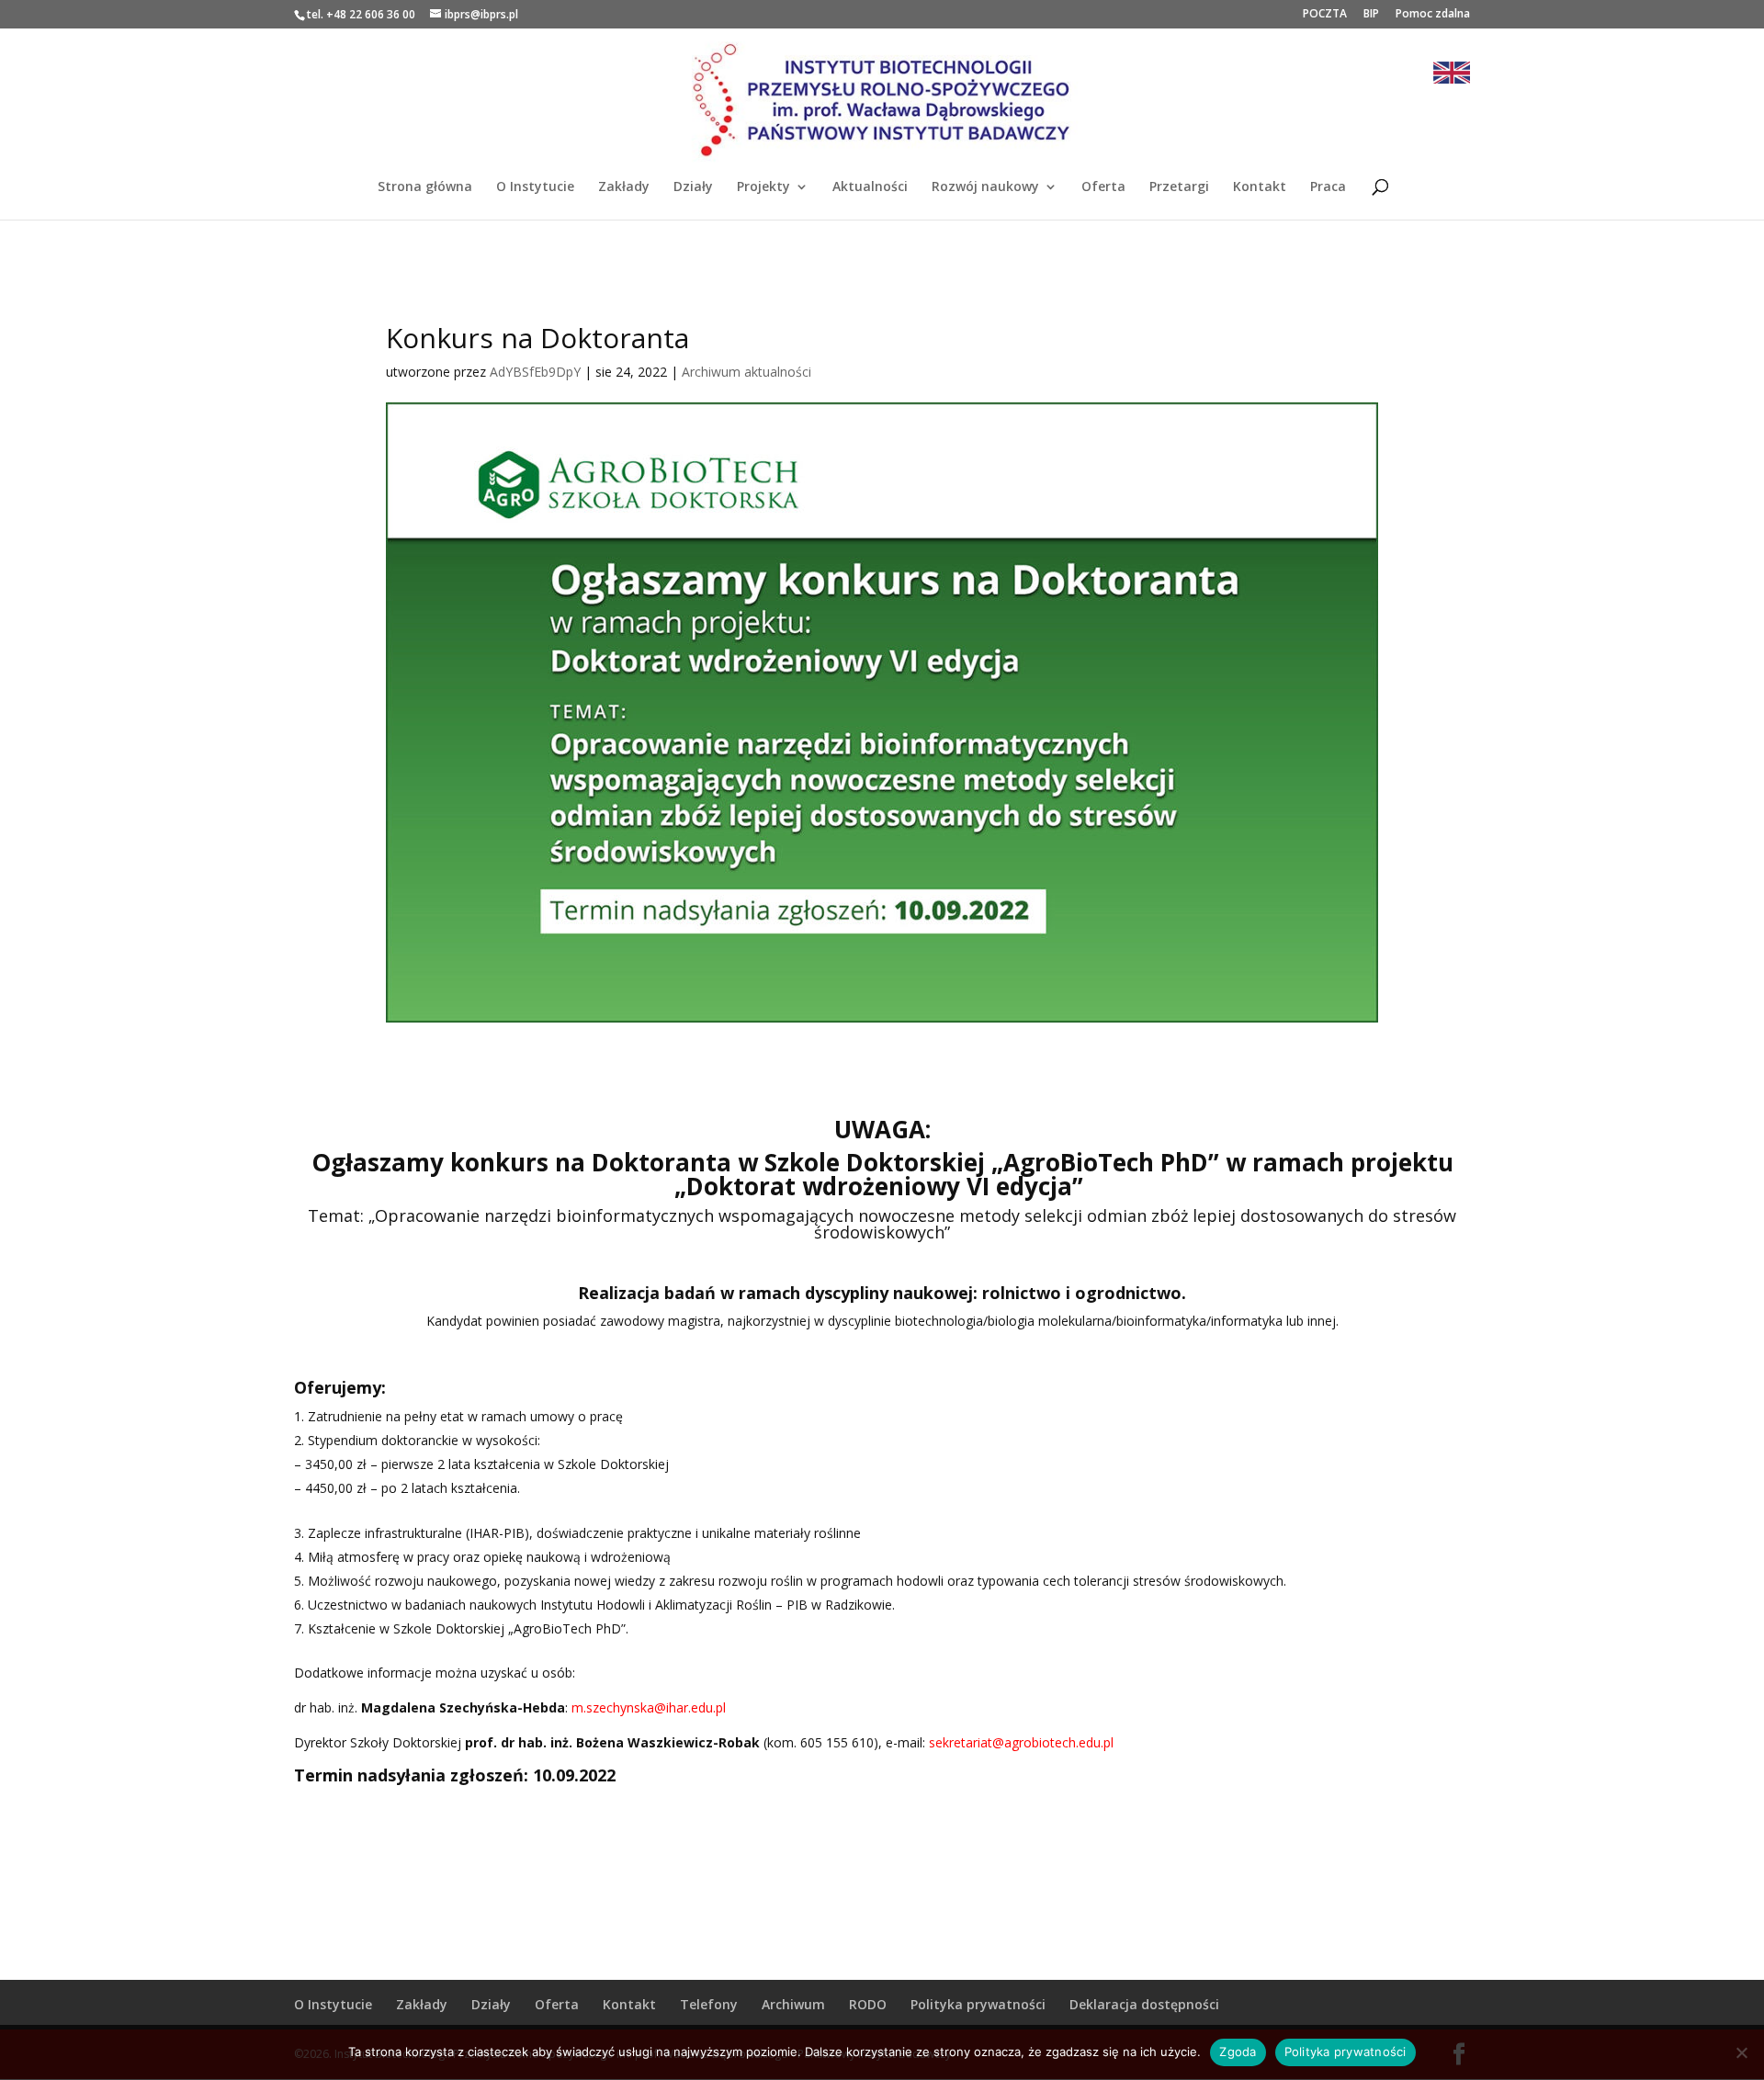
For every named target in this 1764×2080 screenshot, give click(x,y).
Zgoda (1238, 2052)
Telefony (709, 2004)
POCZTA (1325, 15)
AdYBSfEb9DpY (535, 372)
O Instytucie (535, 187)
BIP (1371, 15)
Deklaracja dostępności (1144, 2004)
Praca (1328, 187)
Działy (693, 187)
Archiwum (793, 2004)
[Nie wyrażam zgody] (1741, 2052)
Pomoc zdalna (1433, 15)
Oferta (1103, 187)
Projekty (763, 187)
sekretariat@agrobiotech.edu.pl (1021, 1742)
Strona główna (425, 187)
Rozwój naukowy (985, 187)
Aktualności (870, 187)
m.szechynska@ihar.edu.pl (649, 1707)
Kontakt (1260, 187)
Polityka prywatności (978, 2004)
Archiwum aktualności (746, 372)
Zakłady (624, 187)
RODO (868, 2004)
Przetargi (1179, 187)
